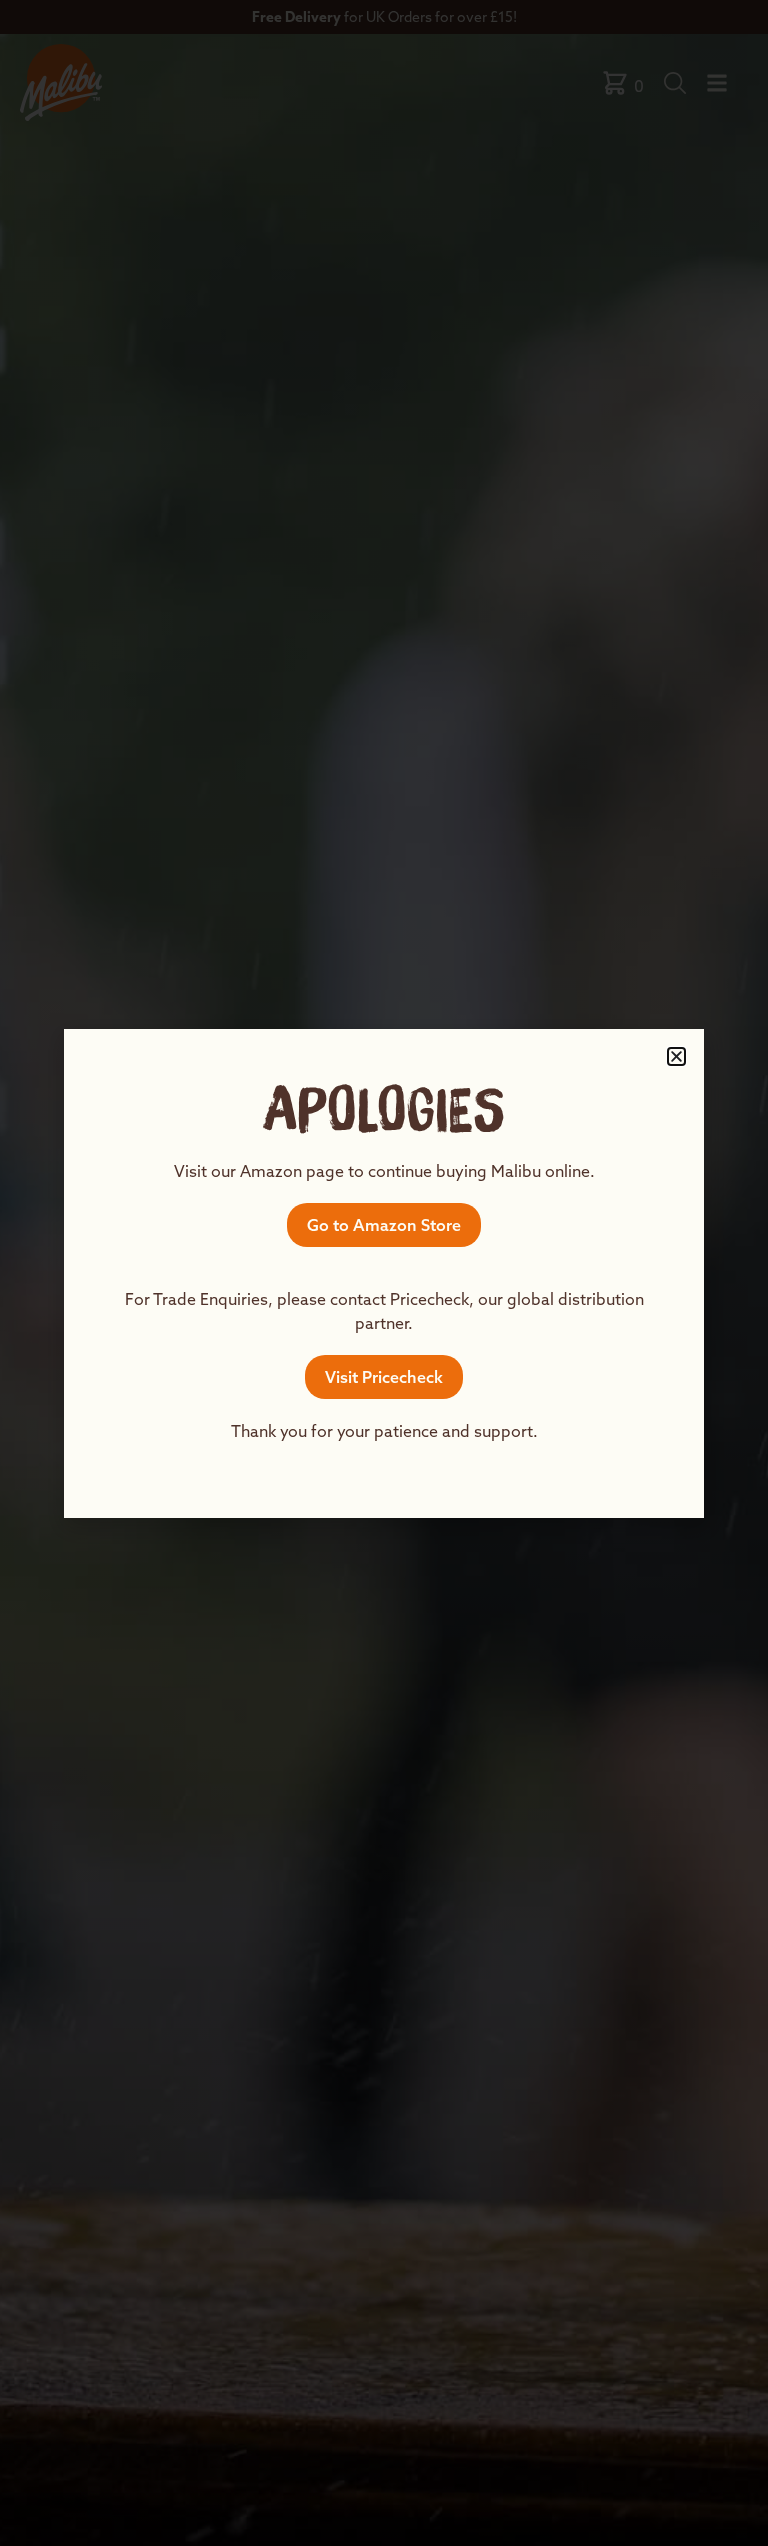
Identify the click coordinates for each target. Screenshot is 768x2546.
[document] (384, 1273)
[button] (676, 1056)
